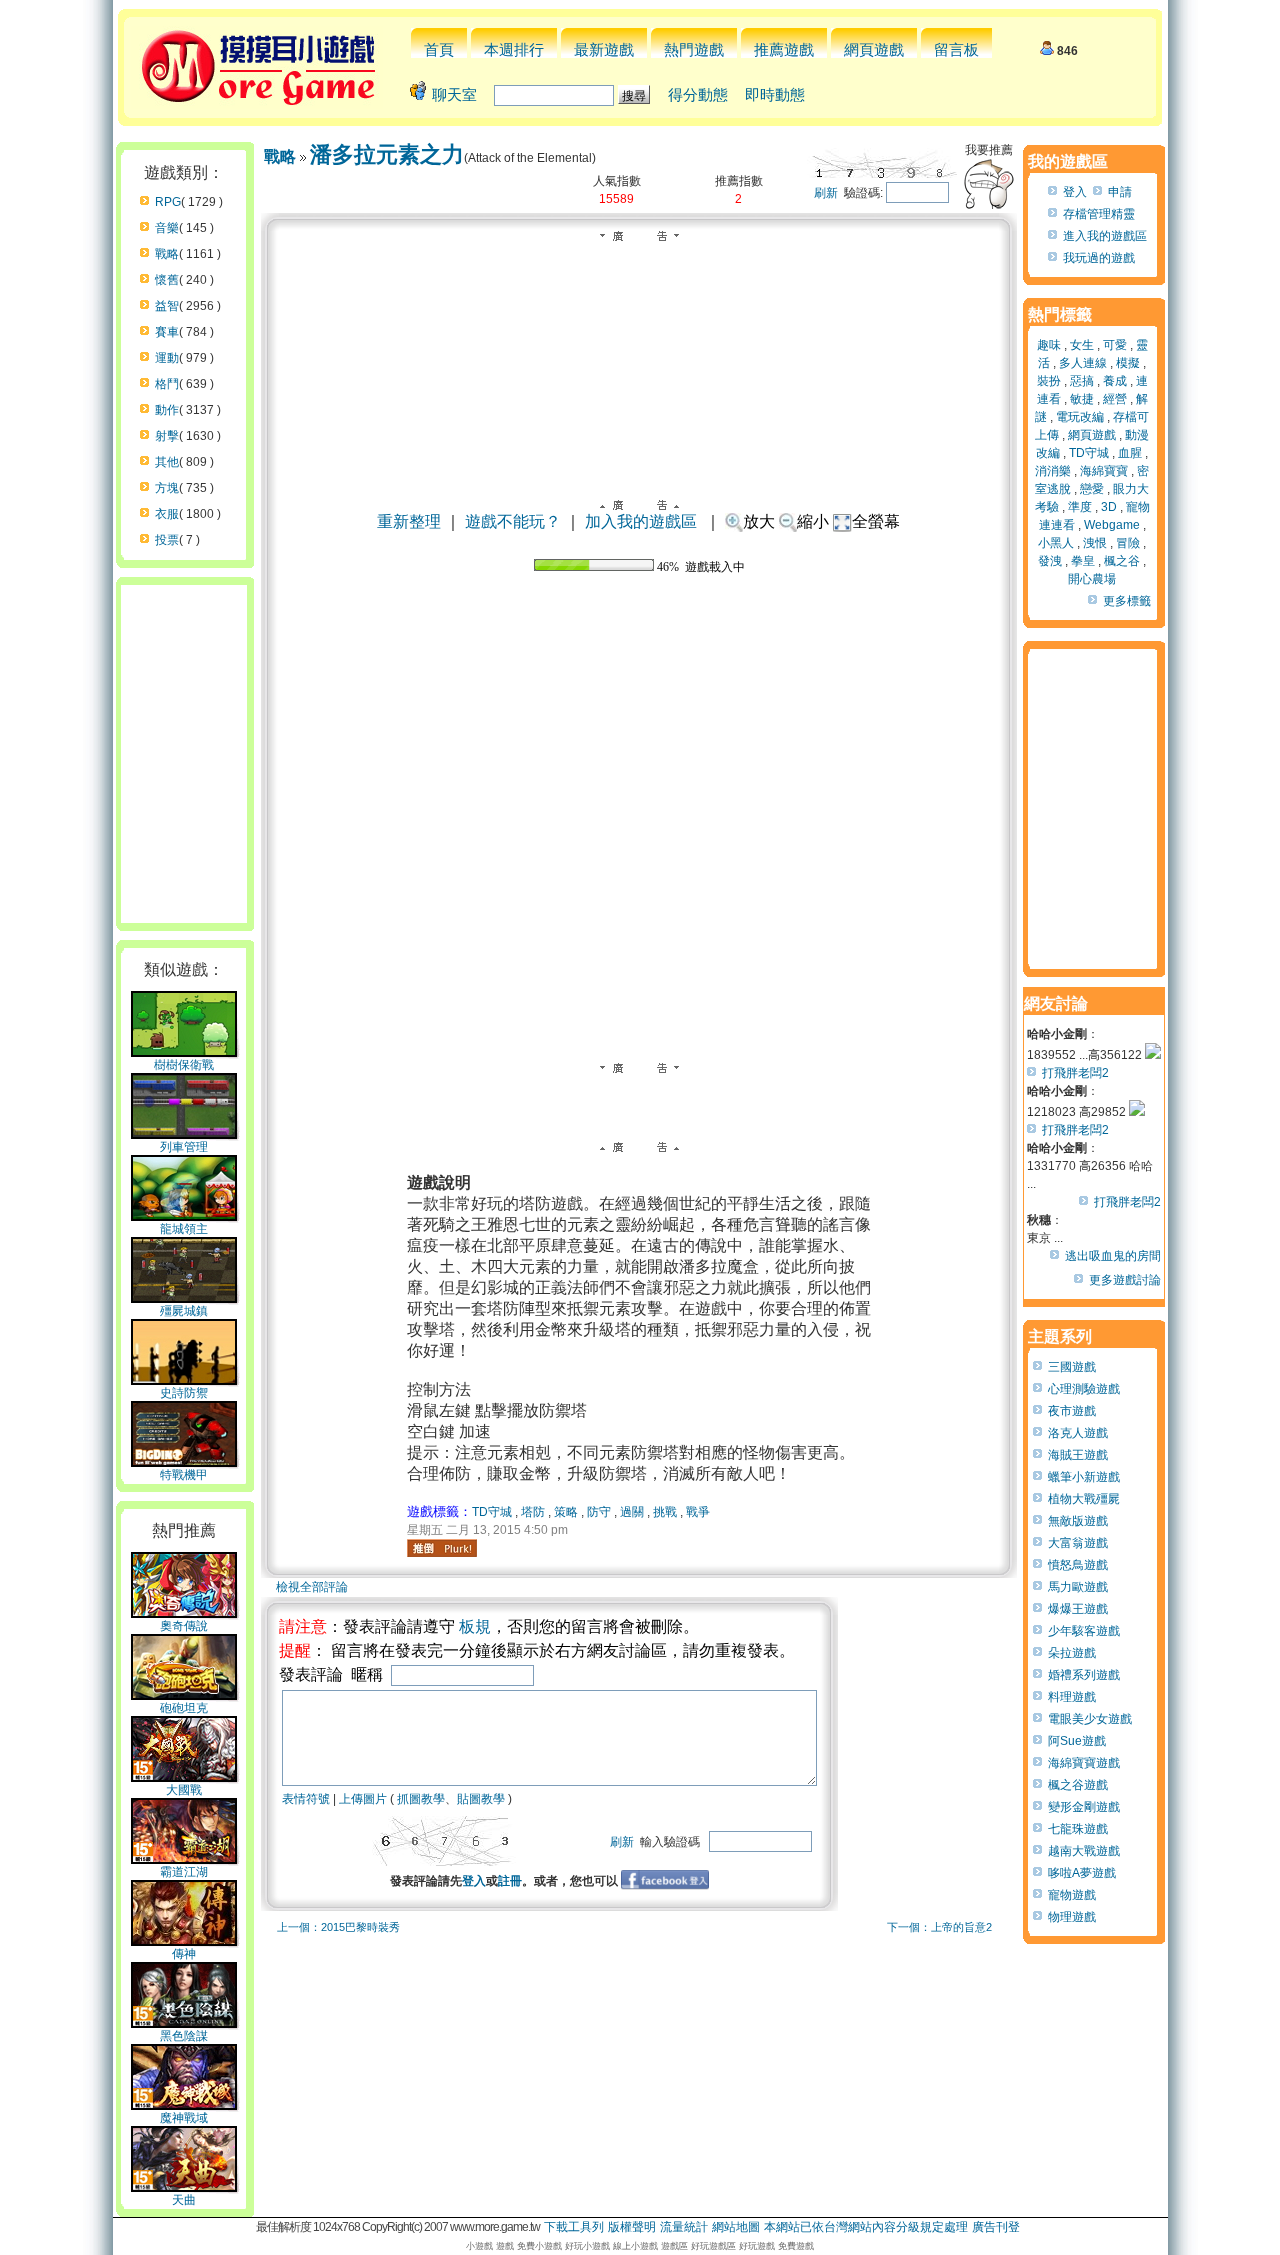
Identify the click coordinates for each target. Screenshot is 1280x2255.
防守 (599, 1512)
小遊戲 (479, 2246)
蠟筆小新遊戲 (1084, 1477)
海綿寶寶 (1104, 471)
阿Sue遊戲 (1077, 1741)
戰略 (167, 254)
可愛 (1115, 345)
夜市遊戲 (1072, 1411)
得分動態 (698, 94)
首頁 (439, 49)
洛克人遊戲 (1078, 1433)
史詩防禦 (184, 1393)
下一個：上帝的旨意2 (939, 1927)
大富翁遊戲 (1078, 1543)
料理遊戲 (1072, 1697)
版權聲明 (632, 2227)
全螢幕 (876, 521)
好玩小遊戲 (587, 2246)
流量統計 (684, 2227)
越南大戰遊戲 (1084, 1851)
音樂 (167, 228)
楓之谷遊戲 (1078, 1785)
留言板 (956, 49)
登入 (474, 1881)
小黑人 (1056, 543)
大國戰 (184, 1790)
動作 (167, 410)
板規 (475, 1626)
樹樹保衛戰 (184, 1065)
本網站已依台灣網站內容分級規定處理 (866, 2227)
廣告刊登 (996, 2227)
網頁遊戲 (874, 49)
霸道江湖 (184, 1872)
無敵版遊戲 (1078, 1521)
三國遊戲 (1072, 1367)
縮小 (813, 521)
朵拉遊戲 (1072, 1653)
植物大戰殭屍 (1084, 1499)
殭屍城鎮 (184, 1311)
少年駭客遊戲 (1084, 1631)
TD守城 (492, 1512)
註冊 (510, 1881)
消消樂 (1053, 471)
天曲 (184, 2200)
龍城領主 (184, 1229)
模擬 (1128, 363)
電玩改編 (1080, 417)
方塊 (167, 488)
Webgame (1112, 525)
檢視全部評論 (312, 1587)
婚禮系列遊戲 (1084, 1675)
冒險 (1128, 543)
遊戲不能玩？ (513, 521)
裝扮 (1049, 381)
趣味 (1049, 345)
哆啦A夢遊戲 (1082, 1873)
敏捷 (1082, 399)
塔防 (533, 1512)
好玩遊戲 (757, 2246)
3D (1109, 507)
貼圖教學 (481, 1799)
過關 (632, 1512)
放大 (759, 521)
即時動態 (775, 94)
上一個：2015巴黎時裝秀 (338, 1927)
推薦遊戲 (784, 49)
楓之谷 (1122, 561)
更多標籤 (1127, 601)
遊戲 (505, 2246)
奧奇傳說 (184, 1626)
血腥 (1130, 453)
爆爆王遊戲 (1078, 1609)
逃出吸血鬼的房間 (1113, 1256)
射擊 (167, 436)
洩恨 (1095, 543)
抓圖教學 (421, 1799)
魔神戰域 (184, 2118)
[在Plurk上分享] (442, 1548)
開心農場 (1092, 579)
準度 (1080, 507)
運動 (167, 358)
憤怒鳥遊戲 (1078, 1565)
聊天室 (454, 94)
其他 (167, 462)
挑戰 (665, 1512)
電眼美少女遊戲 (1090, 1719)
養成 (1115, 381)
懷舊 (167, 280)
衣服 (167, 514)
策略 (566, 1512)
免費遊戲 (796, 2246)
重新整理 (409, 521)
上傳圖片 (363, 1799)
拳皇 (1083, 561)
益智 (167, 306)
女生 (1082, 345)
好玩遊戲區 (713, 2246)
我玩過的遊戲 (1099, 258)
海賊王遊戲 (1078, 1455)
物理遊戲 (1072, 1917)
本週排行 (514, 49)
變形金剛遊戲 (1084, 1807)
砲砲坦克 (184, 1708)
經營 (1115, 399)
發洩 (1050, 561)
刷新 (826, 193)
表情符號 (306, 1799)
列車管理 (184, 1147)
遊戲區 (674, 2246)
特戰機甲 (184, 1475)
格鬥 (167, 384)
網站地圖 (736, 2227)
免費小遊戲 (539, 2246)
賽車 (167, 332)
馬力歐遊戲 (1078, 1587)
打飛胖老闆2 (1075, 1073)
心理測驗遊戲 (1084, 1389)
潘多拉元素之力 (387, 154)
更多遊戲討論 (1125, 1280)
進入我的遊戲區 (1105, 236)
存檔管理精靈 (1099, 214)
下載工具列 (574, 2227)
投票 (167, 540)
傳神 (184, 1954)
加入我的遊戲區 (641, 521)
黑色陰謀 (184, 2036)
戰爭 (698, 1512)
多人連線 (1083, 363)
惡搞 (1082, 381)
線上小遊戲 (635, 2246)
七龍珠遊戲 (1078, 1829)
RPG (168, 202)
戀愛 (1092, 489)
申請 (1120, 192)
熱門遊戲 (694, 49)
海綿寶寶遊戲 (1084, 1763)
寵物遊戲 (1072, 1895)
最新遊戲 (604, 49)
